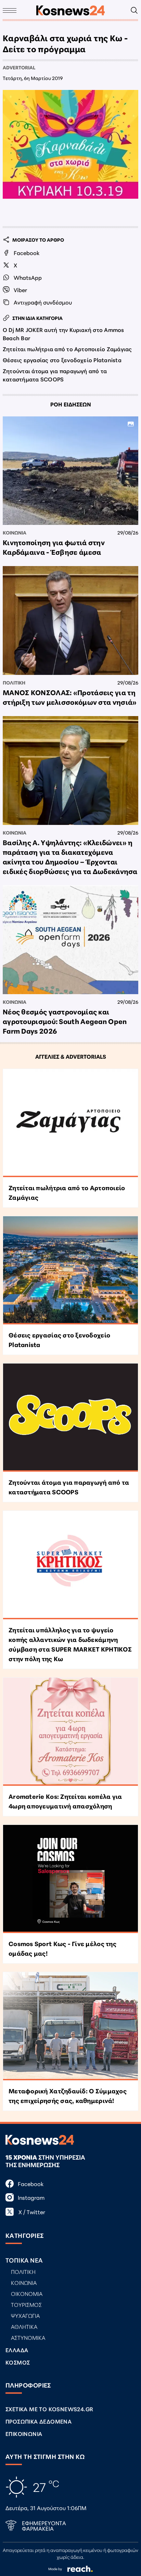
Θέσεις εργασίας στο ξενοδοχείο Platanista (62, 360)
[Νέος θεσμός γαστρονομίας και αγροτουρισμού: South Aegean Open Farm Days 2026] (70, 940)
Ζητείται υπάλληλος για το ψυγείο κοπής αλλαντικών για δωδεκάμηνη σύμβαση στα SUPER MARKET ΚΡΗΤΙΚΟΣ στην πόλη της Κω (70, 1644)
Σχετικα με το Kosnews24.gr (49, 2409)
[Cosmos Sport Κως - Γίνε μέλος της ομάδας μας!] (70, 1879)
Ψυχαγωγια (25, 2315)
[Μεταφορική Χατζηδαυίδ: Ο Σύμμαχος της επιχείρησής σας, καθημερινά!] (70, 2026)
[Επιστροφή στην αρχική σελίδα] (70, 10)
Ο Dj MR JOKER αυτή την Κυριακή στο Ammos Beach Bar (63, 333)
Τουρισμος (26, 2304)
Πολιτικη (14, 682)
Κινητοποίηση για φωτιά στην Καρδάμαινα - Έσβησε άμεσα (54, 547)
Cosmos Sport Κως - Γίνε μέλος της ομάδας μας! (62, 1948)
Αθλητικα (24, 2326)
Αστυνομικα (28, 2337)
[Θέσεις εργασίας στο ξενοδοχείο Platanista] (70, 1270)
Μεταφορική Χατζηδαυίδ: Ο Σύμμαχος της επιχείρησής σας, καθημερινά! (68, 2095)
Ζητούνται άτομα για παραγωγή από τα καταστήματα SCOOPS (55, 375)
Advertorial (19, 67)
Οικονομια (27, 2293)
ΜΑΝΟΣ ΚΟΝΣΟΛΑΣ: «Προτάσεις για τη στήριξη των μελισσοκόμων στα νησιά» (70, 697)
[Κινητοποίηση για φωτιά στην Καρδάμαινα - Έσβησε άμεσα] (70, 471)
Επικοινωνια (24, 2433)
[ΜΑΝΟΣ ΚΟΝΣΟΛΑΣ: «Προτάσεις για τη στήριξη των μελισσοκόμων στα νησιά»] (70, 620)
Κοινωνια (15, 532)
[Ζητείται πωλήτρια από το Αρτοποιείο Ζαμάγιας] (70, 1123)
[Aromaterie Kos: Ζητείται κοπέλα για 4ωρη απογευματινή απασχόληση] (70, 1732)
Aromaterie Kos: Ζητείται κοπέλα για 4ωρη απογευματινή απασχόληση (65, 1801)
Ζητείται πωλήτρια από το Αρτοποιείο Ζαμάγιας (67, 349)
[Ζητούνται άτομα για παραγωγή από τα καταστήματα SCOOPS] (70, 1418)
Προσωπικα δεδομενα (39, 2421)
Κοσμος (18, 2362)
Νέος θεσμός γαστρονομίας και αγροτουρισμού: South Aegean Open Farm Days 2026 (65, 1021)
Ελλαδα (17, 2350)
